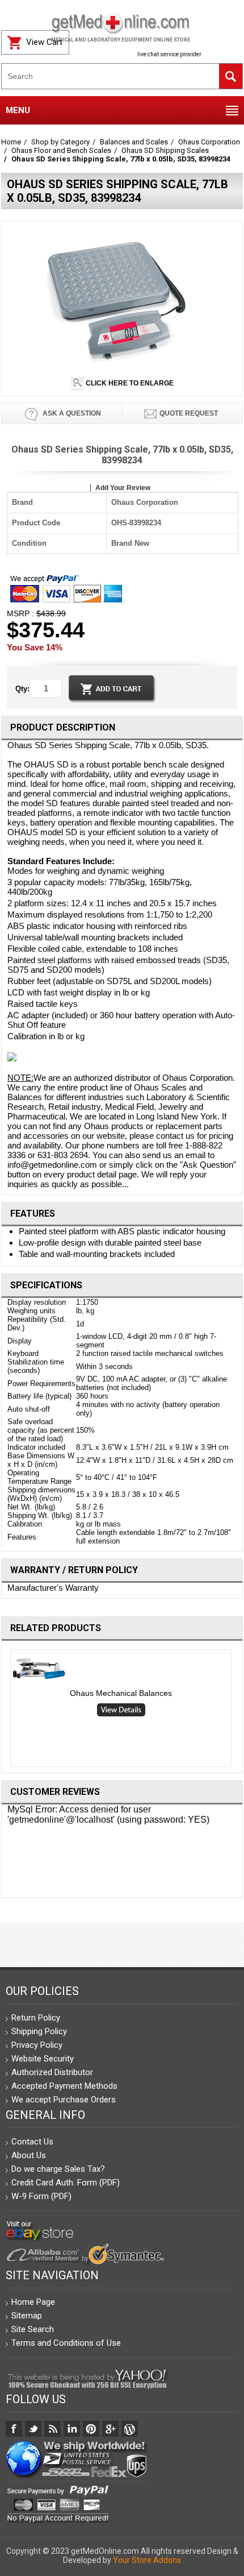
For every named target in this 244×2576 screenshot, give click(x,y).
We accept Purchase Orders (64, 2100)
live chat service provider (169, 54)
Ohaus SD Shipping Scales (165, 150)
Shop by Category (60, 142)
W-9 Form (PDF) (41, 2196)
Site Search (33, 2329)
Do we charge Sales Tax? (58, 2169)
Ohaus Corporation (209, 142)
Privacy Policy (37, 2045)
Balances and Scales (134, 142)
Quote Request (189, 413)
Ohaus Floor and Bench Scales (61, 150)
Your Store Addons (147, 2560)
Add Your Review (123, 488)
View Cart (44, 42)
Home (11, 142)
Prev (6, 1711)
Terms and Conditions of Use (66, 2343)
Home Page (33, 2302)
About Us (29, 2155)
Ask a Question (71, 413)
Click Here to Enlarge (129, 383)
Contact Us (32, 2142)
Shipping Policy (39, 2031)
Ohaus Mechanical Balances (121, 1693)
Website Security (43, 2059)
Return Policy (36, 2018)
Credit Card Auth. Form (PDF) (66, 2183)
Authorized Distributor (52, 2072)
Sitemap (27, 2316)
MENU (18, 110)
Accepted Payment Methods (64, 2086)
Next (239, 1711)
